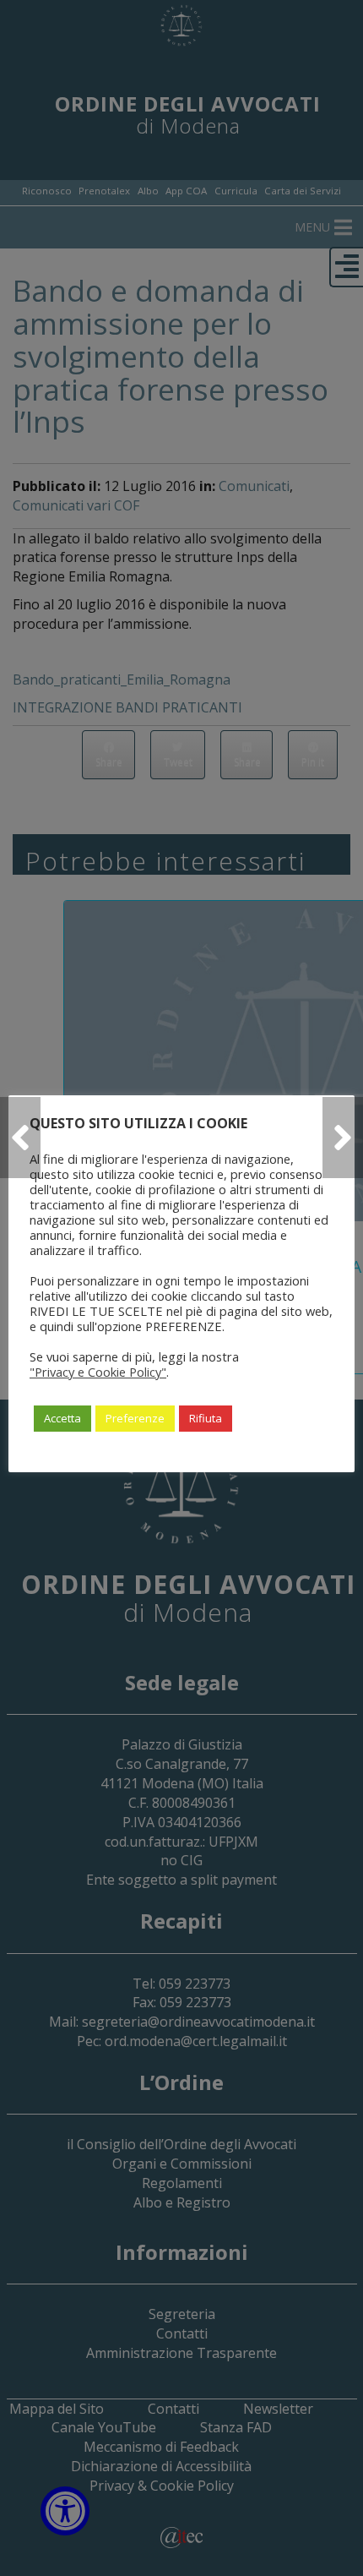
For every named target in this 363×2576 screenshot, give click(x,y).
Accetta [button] (62, 1418)
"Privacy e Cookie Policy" (98, 1372)
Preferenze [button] (135, 1418)
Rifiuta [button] (206, 1418)
